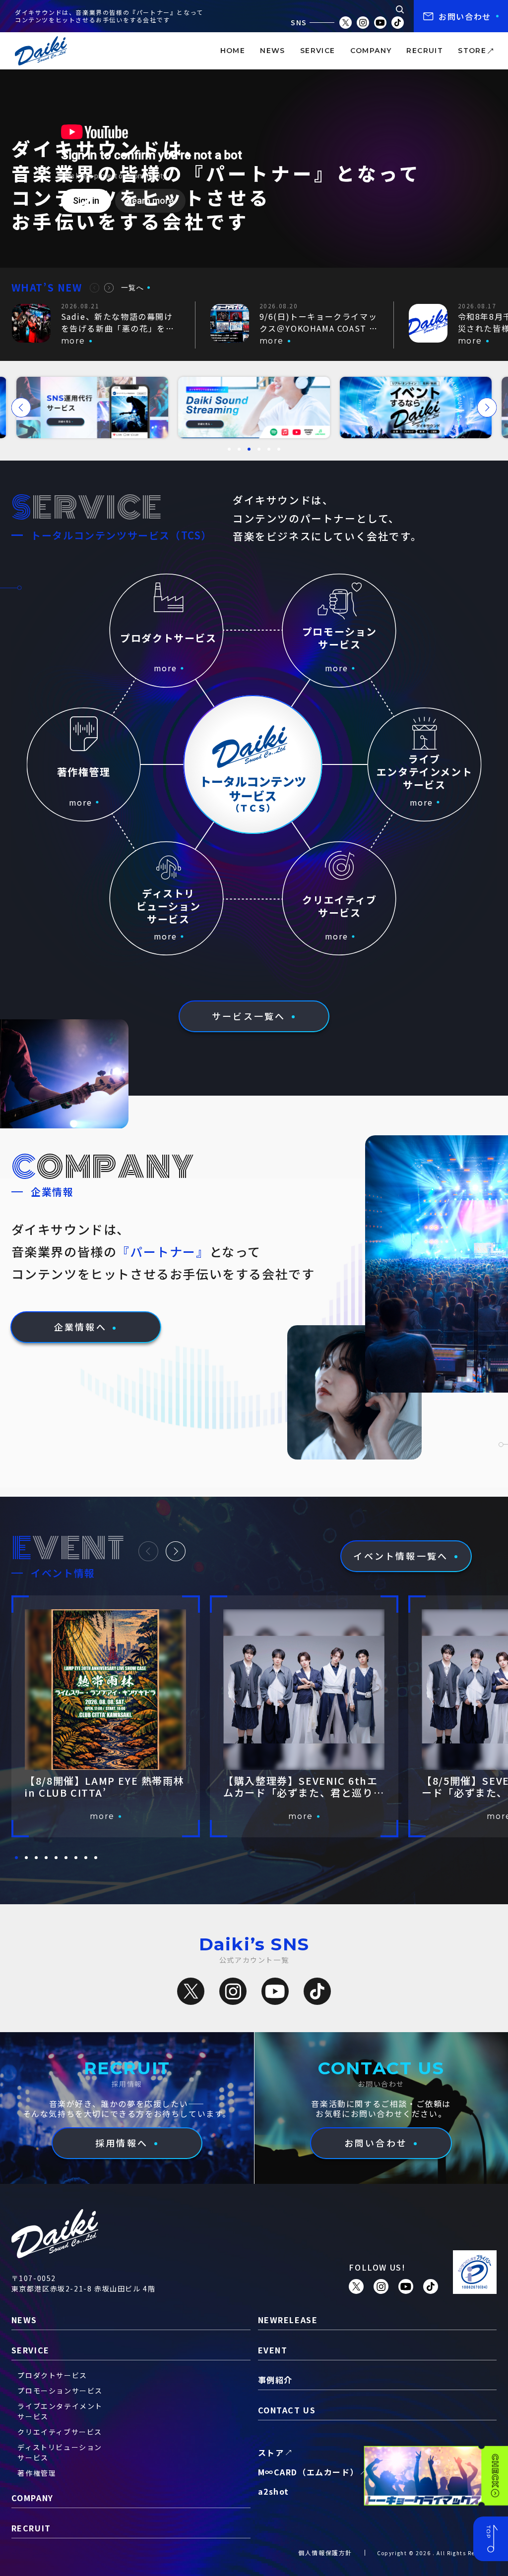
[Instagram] (233, 1991)
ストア (271, 2453)
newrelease (288, 2320)
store (472, 51)
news (273, 51)
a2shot (274, 2491)
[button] (95, 288)
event (273, 2350)
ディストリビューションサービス (60, 2452)
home (233, 51)
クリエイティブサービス (60, 2432)
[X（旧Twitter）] (191, 1991)
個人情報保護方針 (325, 2552)
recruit (425, 51)
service (318, 51)
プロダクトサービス (52, 2375)
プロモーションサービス (60, 2391)
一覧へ (133, 288)
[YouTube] (275, 1991)
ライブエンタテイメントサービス (60, 2411)
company (371, 51)
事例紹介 (275, 2380)
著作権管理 (37, 2473)
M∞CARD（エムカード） (309, 2472)
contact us (287, 2410)
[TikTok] (317, 1991)
